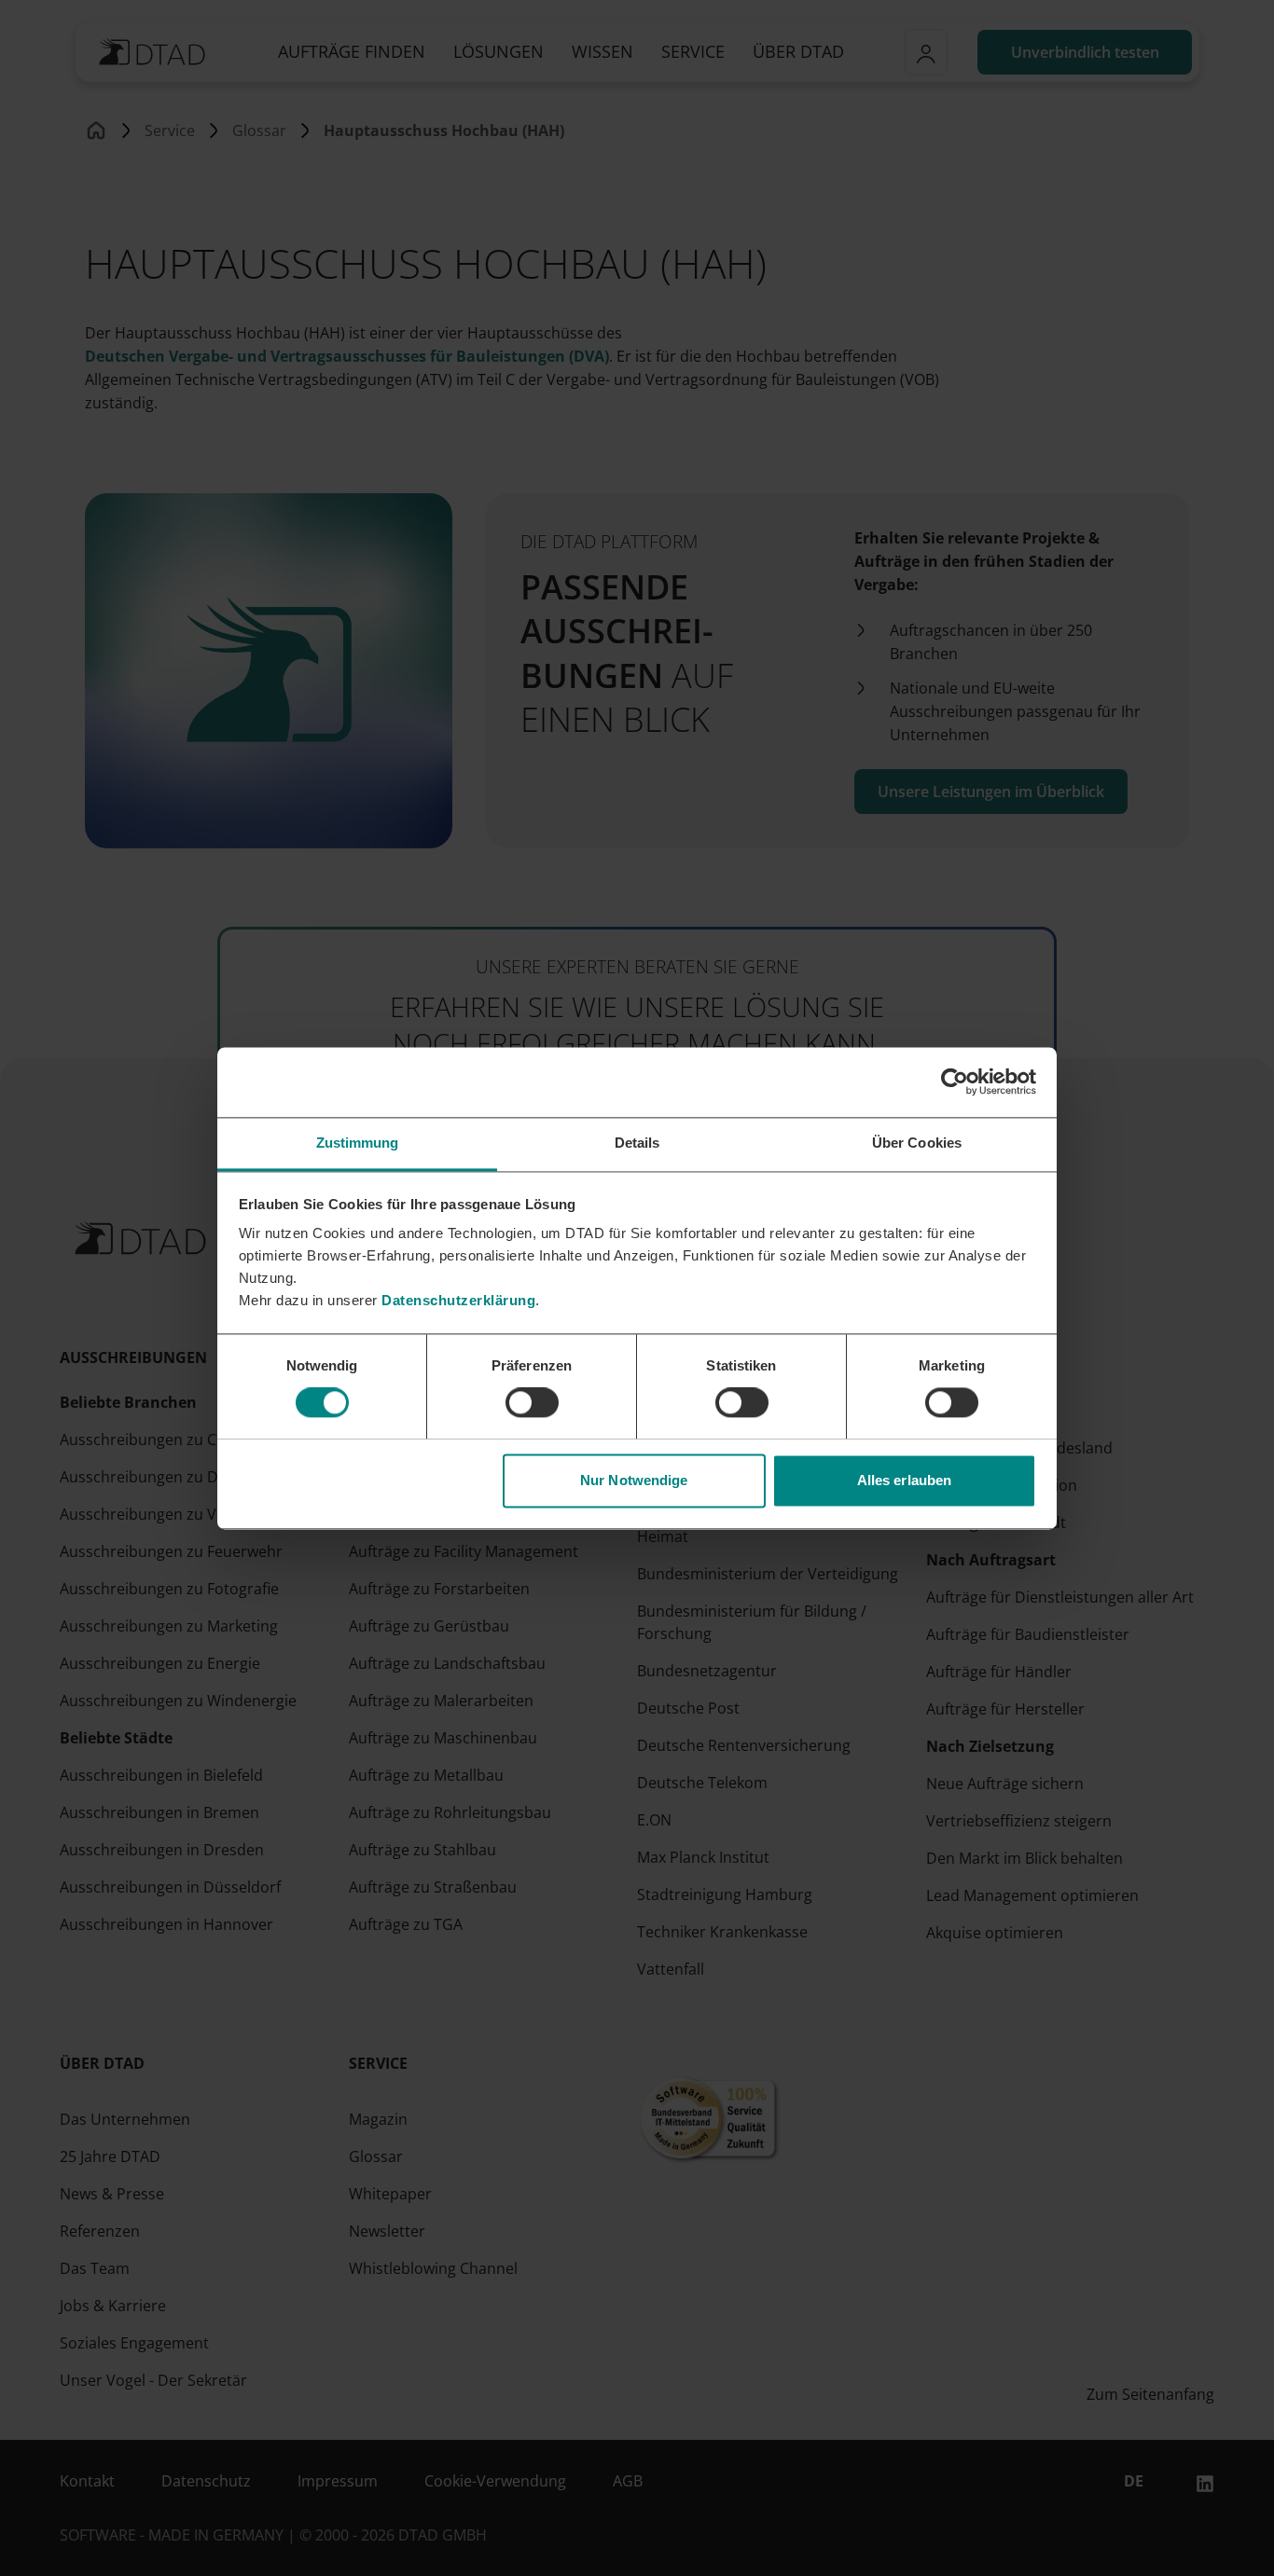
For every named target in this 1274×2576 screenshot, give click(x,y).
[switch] (532, 1402)
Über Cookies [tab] (917, 1143)
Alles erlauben (904, 1480)
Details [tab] (637, 1143)
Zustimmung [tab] (358, 1143)
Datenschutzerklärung (458, 1300)
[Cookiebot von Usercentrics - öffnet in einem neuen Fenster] (955, 1081)
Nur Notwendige (634, 1480)
